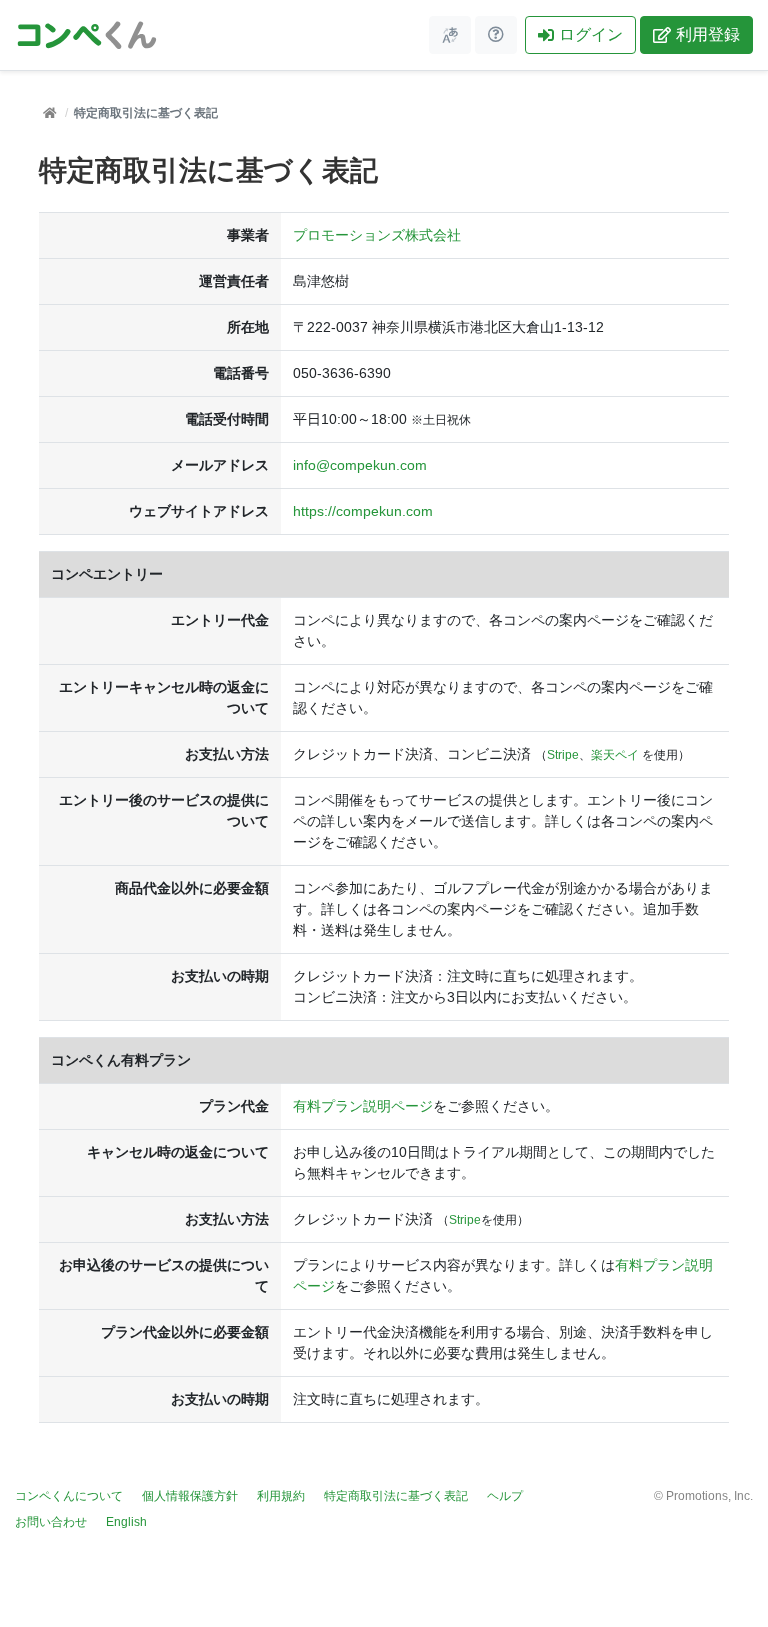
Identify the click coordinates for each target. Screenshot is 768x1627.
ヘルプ (505, 1496)
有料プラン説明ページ (363, 1106)
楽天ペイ (615, 755)
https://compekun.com (363, 511)
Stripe (563, 755)
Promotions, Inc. (709, 1496)
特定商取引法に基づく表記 (396, 1496)
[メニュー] (450, 35)
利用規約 (281, 1496)
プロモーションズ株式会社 (377, 235)
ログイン (591, 34)
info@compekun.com (360, 465)
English (126, 1522)
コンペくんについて (69, 1496)
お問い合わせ (51, 1522)
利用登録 (708, 34)
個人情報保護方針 (190, 1496)
